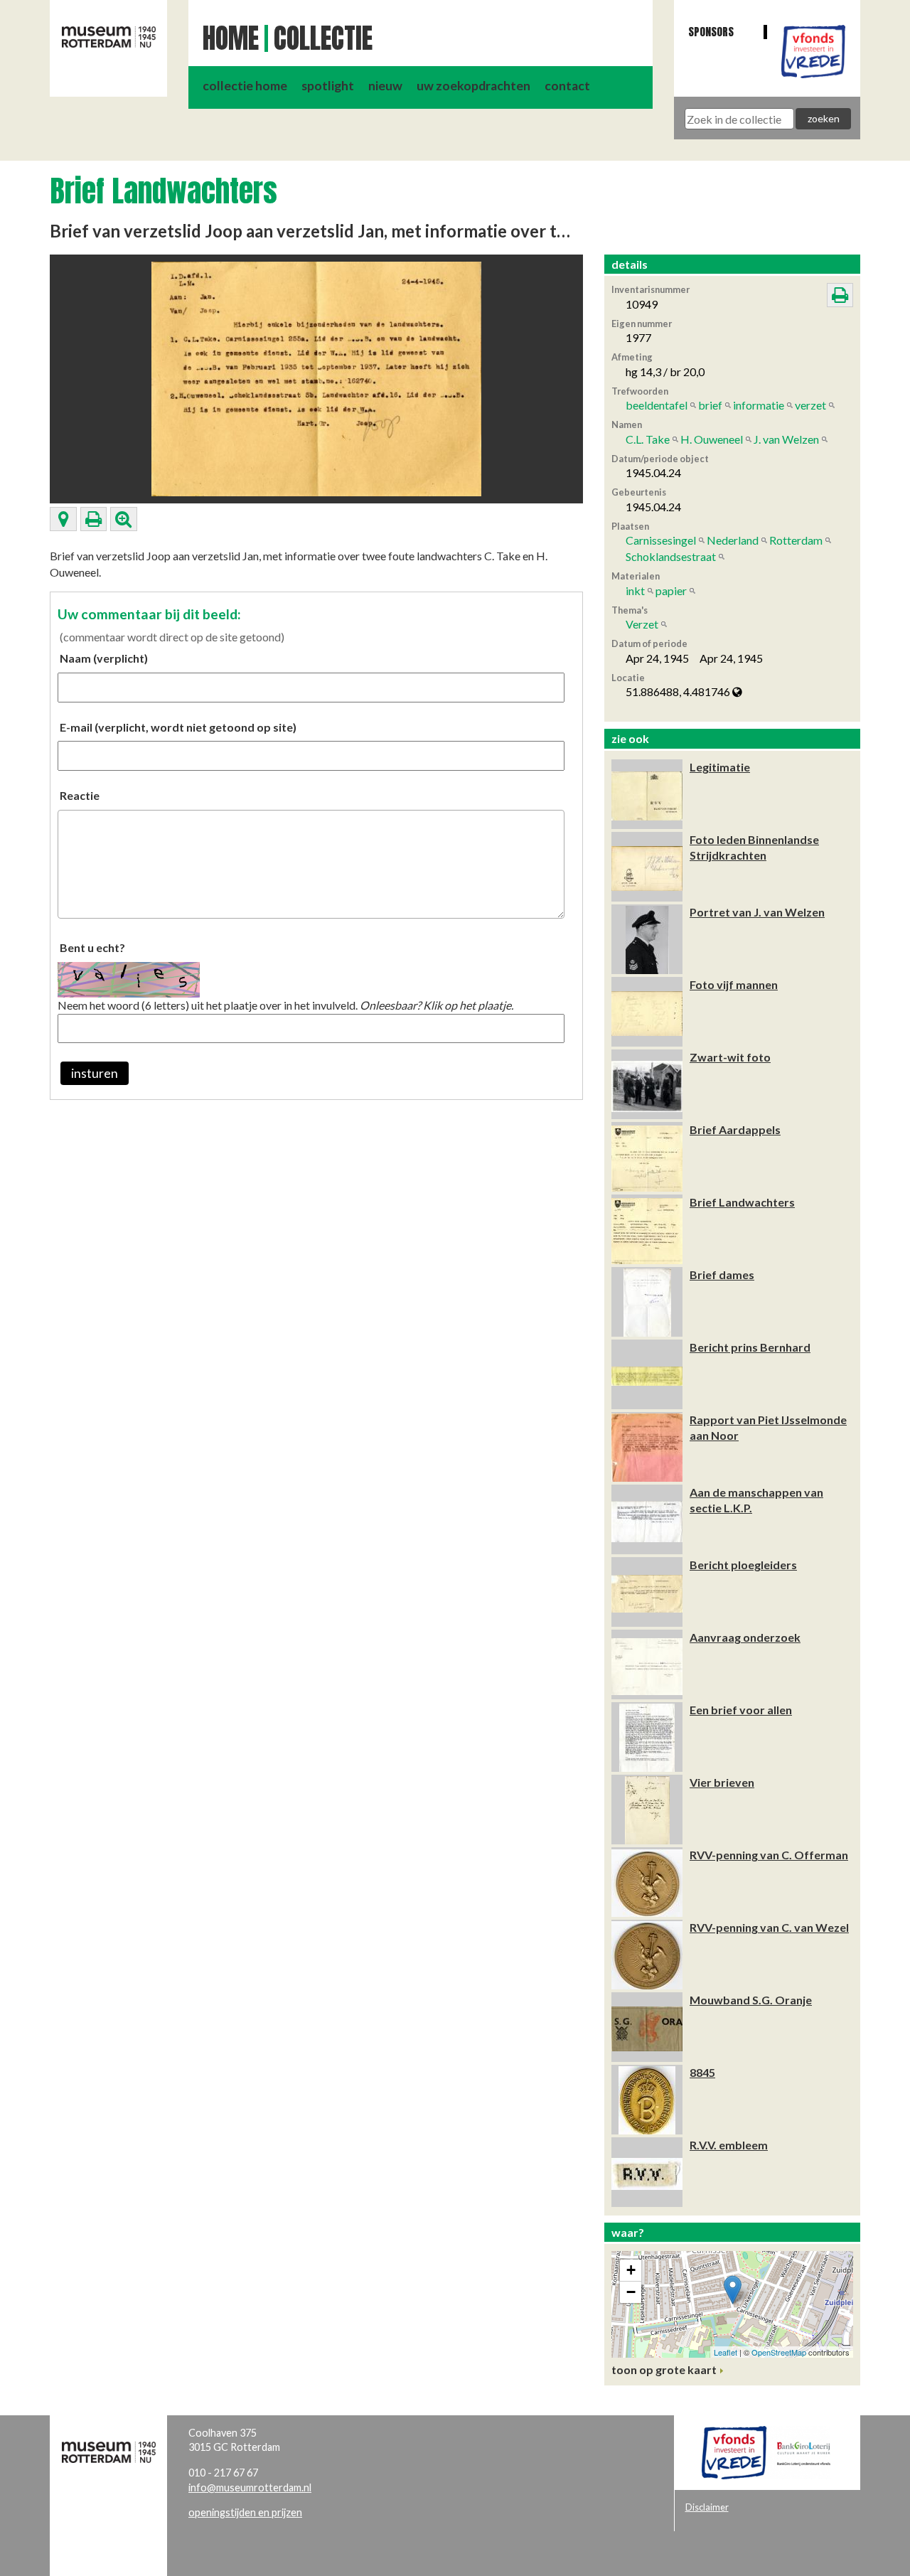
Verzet (642, 624)
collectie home (245, 86)
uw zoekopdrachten (473, 86)
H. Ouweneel (712, 439)
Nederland (733, 540)
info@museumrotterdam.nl (250, 2487)
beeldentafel (657, 405)
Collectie (323, 38)
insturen (95, 1073)
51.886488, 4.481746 (679, 691)
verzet (810, 405)
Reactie (80, 795)
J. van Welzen (786, 439)
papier (671, 590)
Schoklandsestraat (671, 556)
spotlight (328, 86)
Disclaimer (707, 2507)
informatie (759, 405)
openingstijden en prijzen (245, 2512)
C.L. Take (648, 439)
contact (567, 86)
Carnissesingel (661, 540)
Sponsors (711, 32)
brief (710, 405)
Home (231, 38)
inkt (635, 590)
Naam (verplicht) (104, 658)
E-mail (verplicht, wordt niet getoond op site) (178, 727)
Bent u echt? (92, 947)
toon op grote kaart (664, 2369)
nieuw (385, 86)
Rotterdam (796, 540)
